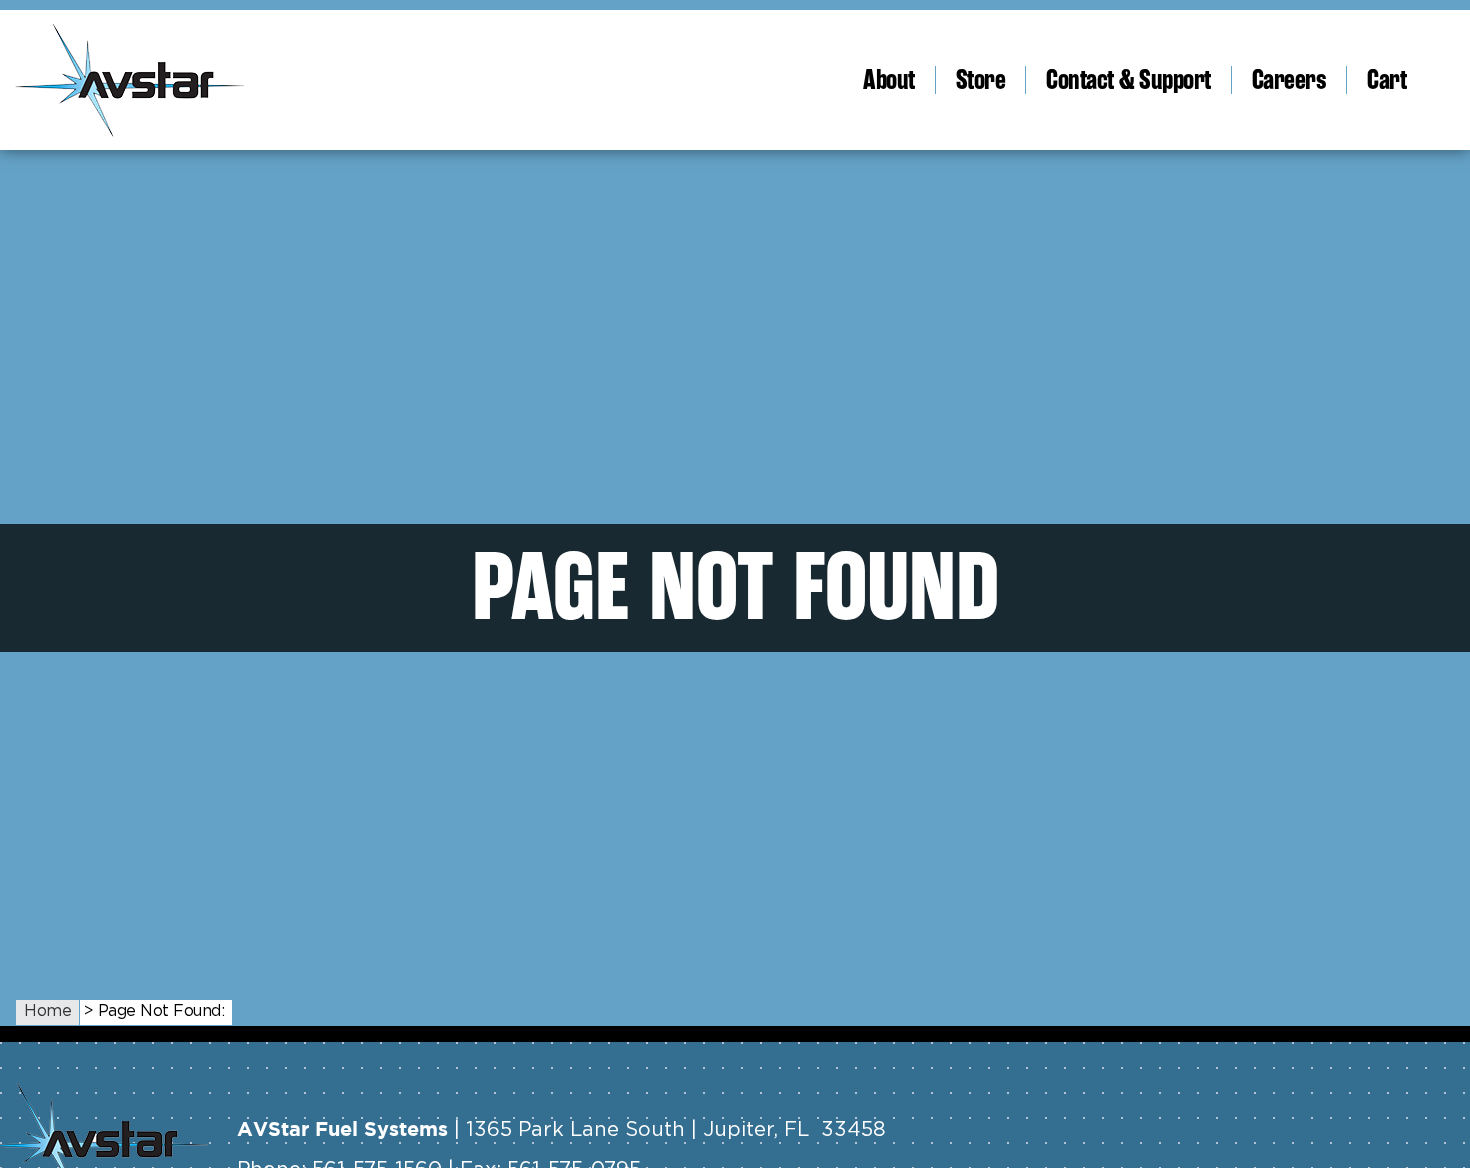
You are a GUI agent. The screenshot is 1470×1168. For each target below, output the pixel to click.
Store (981, 80)
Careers (1289, 80)
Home (47, 1011)
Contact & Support (1128, 80)
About (889, 80)
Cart (1386, 80)
